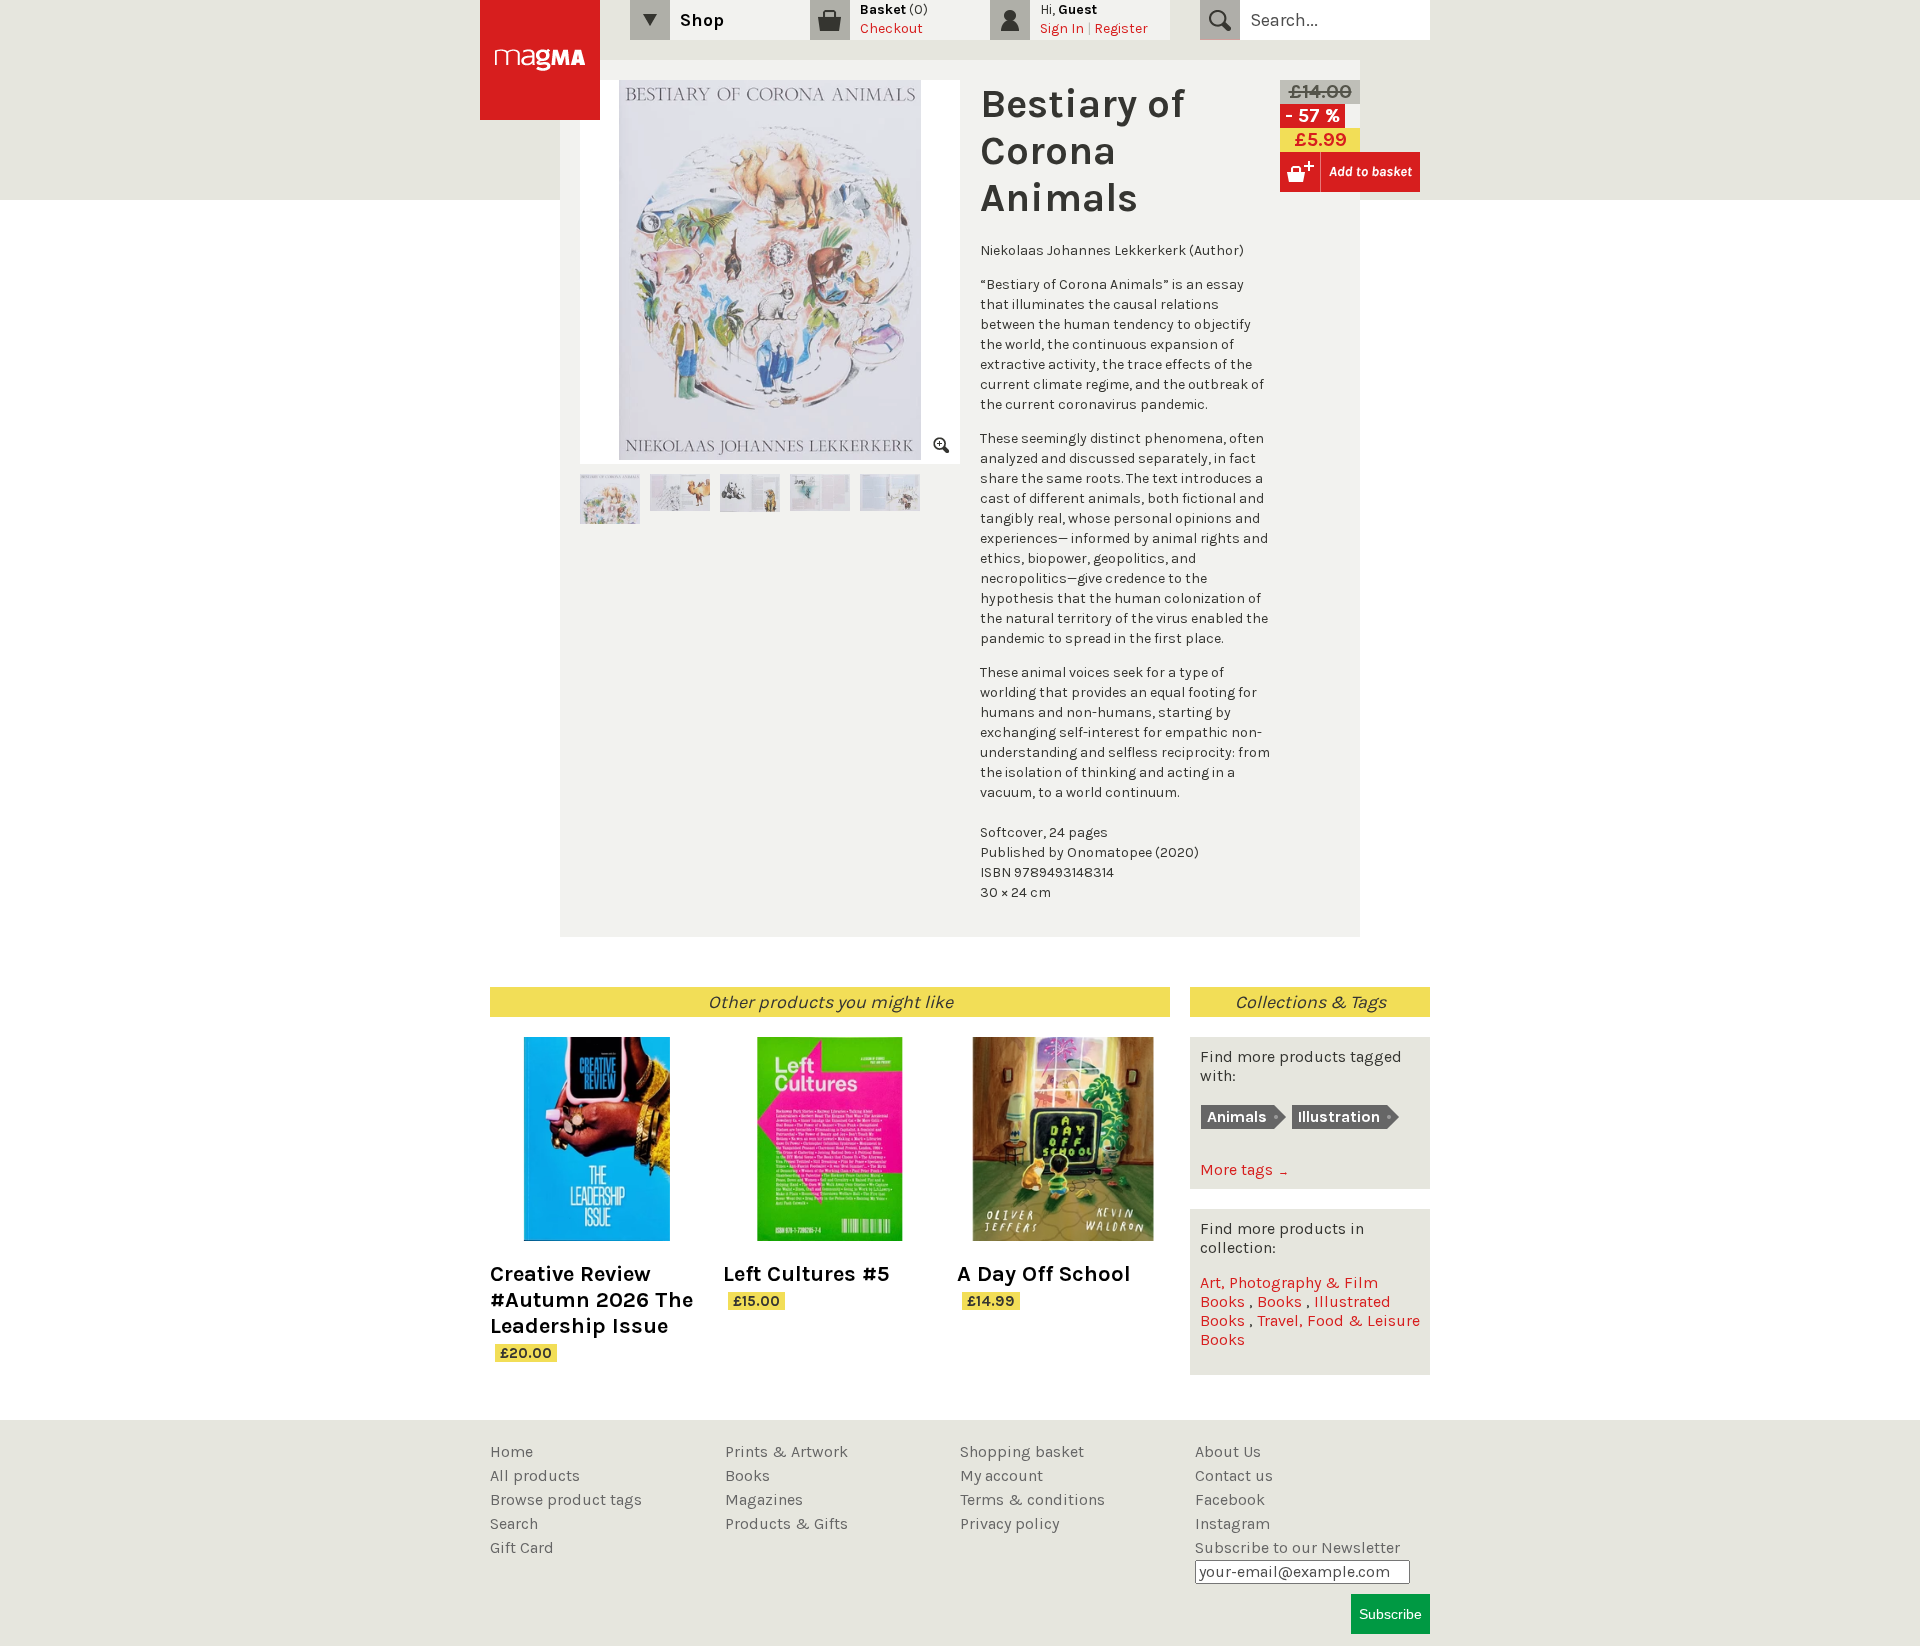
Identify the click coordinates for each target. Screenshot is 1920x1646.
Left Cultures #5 (806, 1274)
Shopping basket (1022, 1451)
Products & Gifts (786, 1523)
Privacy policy (1009, 1523)
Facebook (1230, 1499)
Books (1279, 1301)
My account (1001, 1475)
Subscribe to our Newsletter (1297, 1547)
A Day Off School (1044, 1274)
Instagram (1232, 1523)
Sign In (1062, 28)
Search (1220, 20)
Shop (702, 20)
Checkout (891, 28)
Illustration (1339, 1116)
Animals (1237, 1116)
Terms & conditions (1032, 1499)
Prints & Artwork (786, 1451)
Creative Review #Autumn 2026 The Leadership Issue (591, 1300)
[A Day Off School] (1063, 1149)
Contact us (1234, 1475)
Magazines (764, 1499)
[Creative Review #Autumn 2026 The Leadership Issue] (596, 1149)
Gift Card (522, 1547)
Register (1121, 28)
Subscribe (1390, 1614)
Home (511, 1451)
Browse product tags (566, 1499)
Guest (1077, 9)
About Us (1228, 1451)
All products (535, 1475)
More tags (1244, 1169)
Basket (883, 9)
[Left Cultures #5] (829, 1149)
